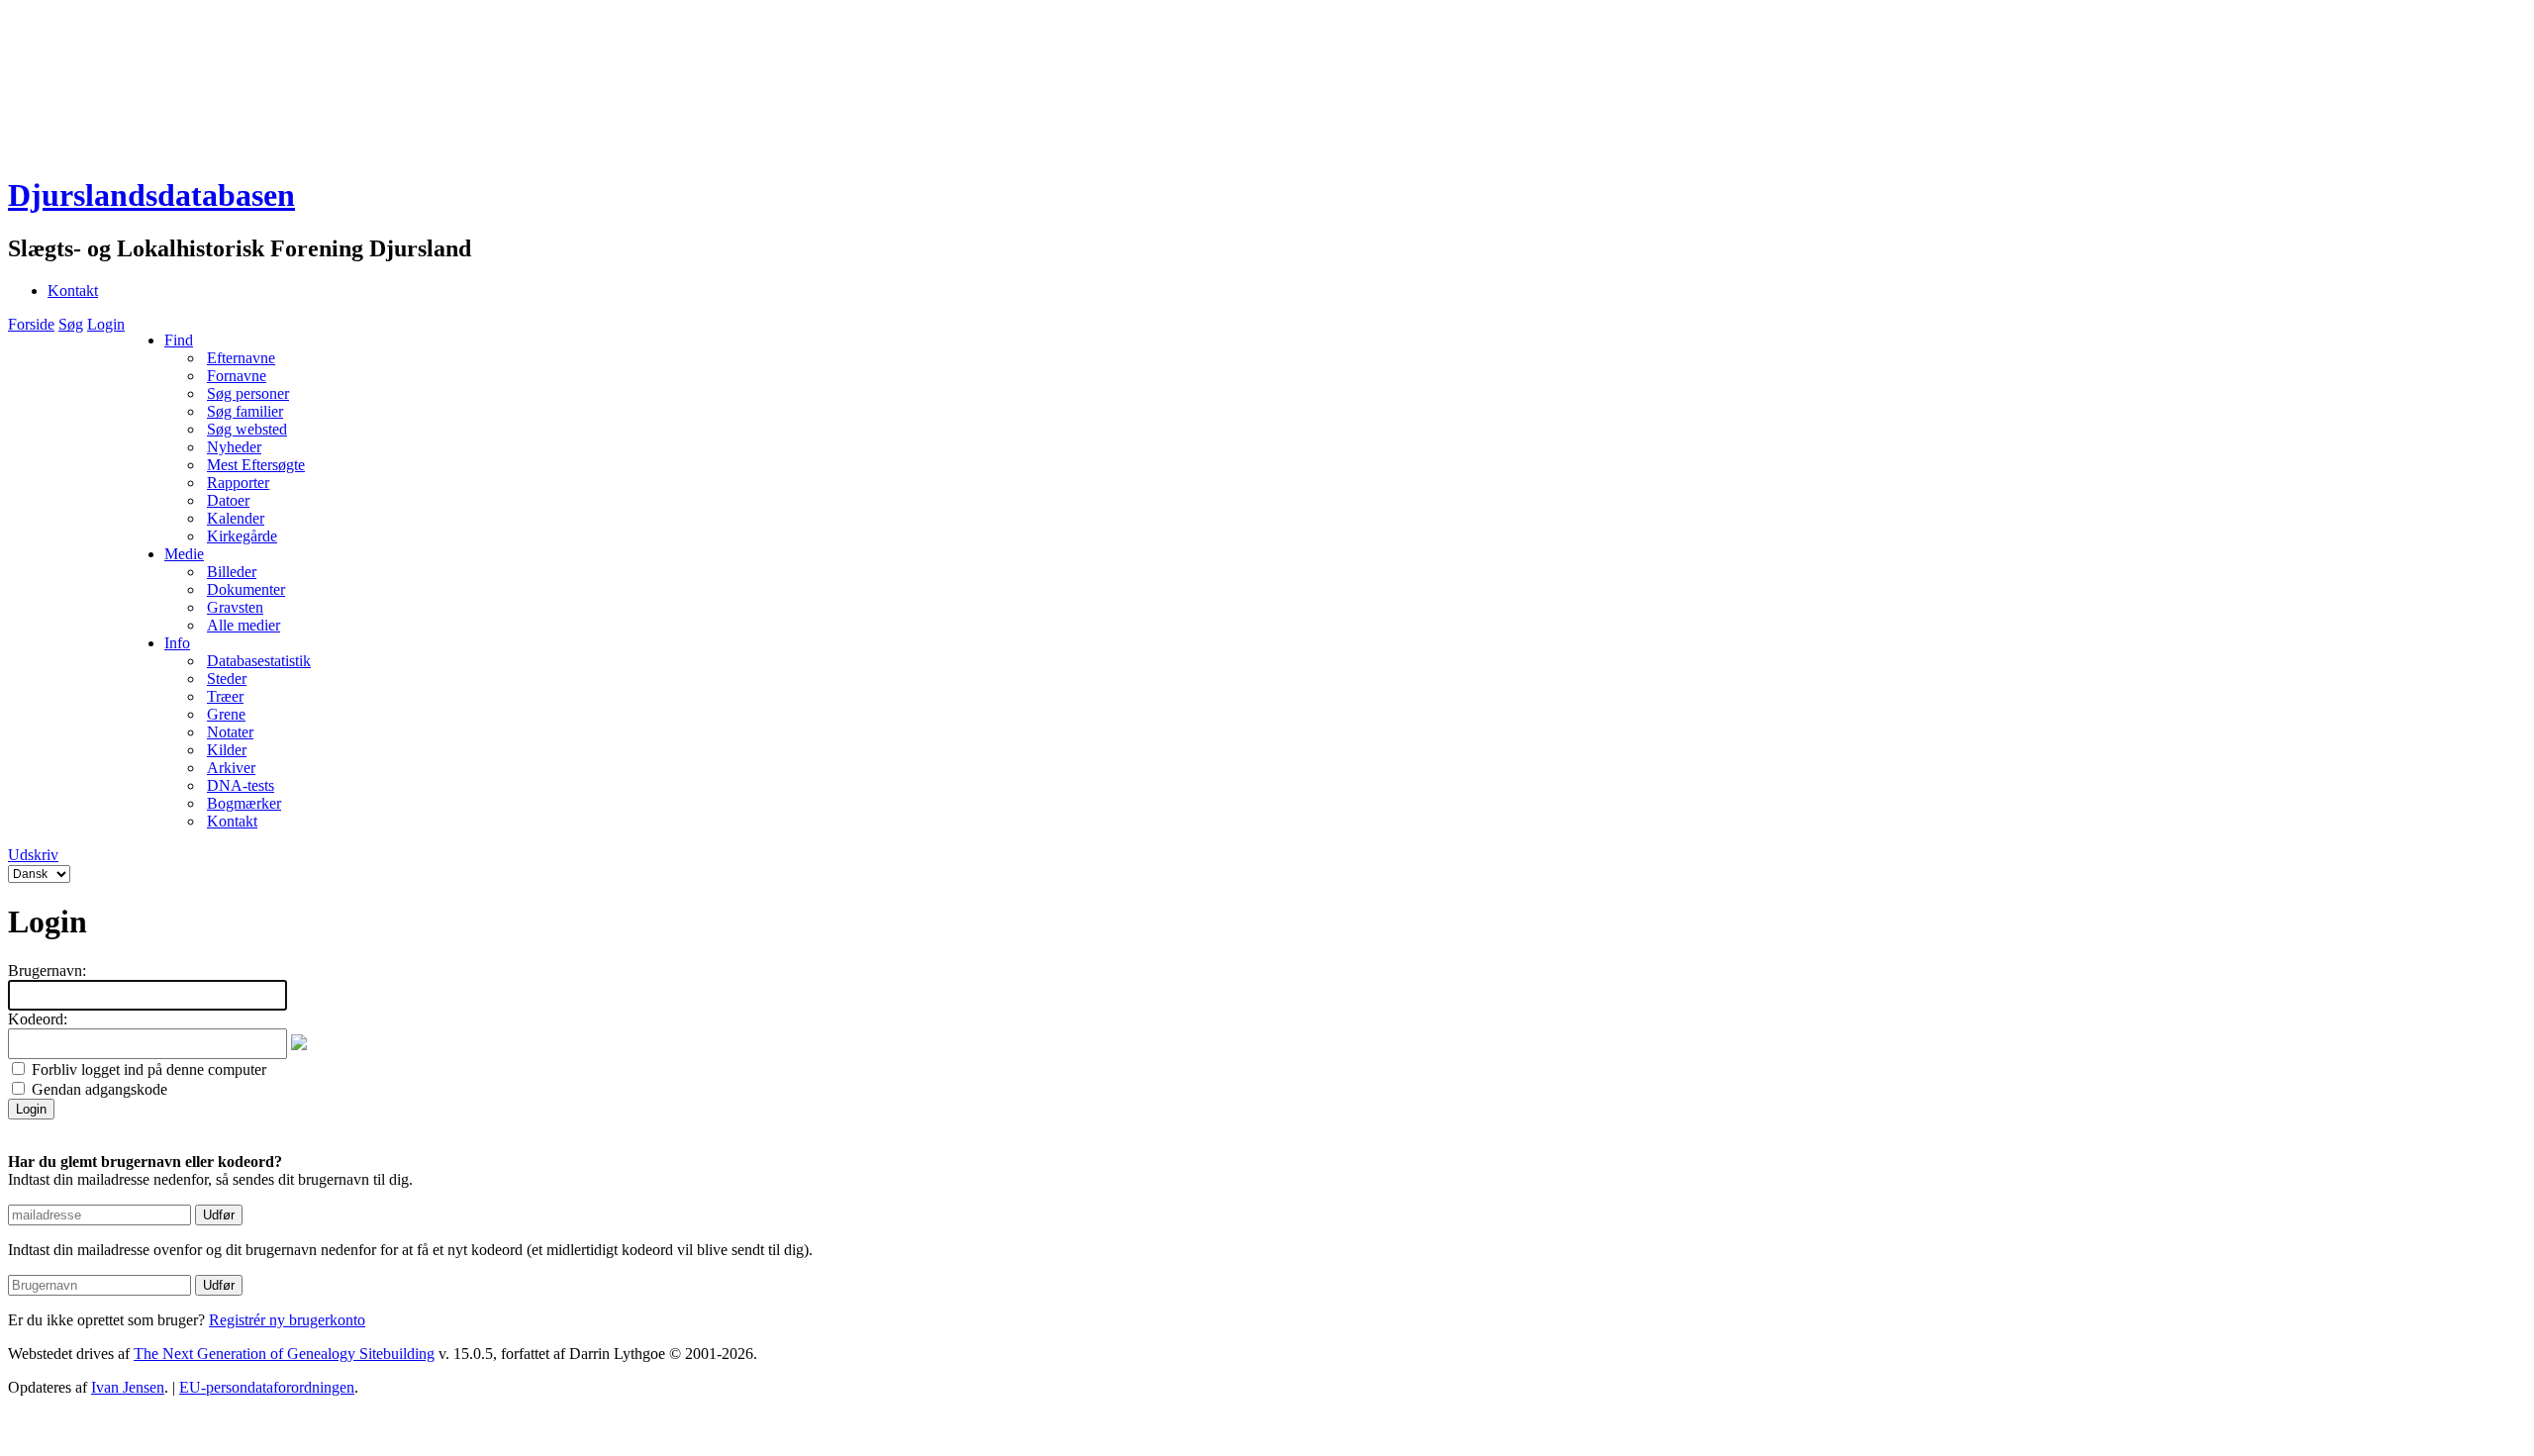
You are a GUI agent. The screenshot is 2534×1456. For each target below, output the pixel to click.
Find (179, 340)
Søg (71, 324)
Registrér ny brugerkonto (287, 1320)
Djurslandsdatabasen (151, 195)
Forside (31, 324)
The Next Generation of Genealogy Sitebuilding (284, 1354)
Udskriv (33, 855)
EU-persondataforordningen (267, 1387)
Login (106, 324)
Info (177, 643)
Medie (184, 554)
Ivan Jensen (128, 1387)
